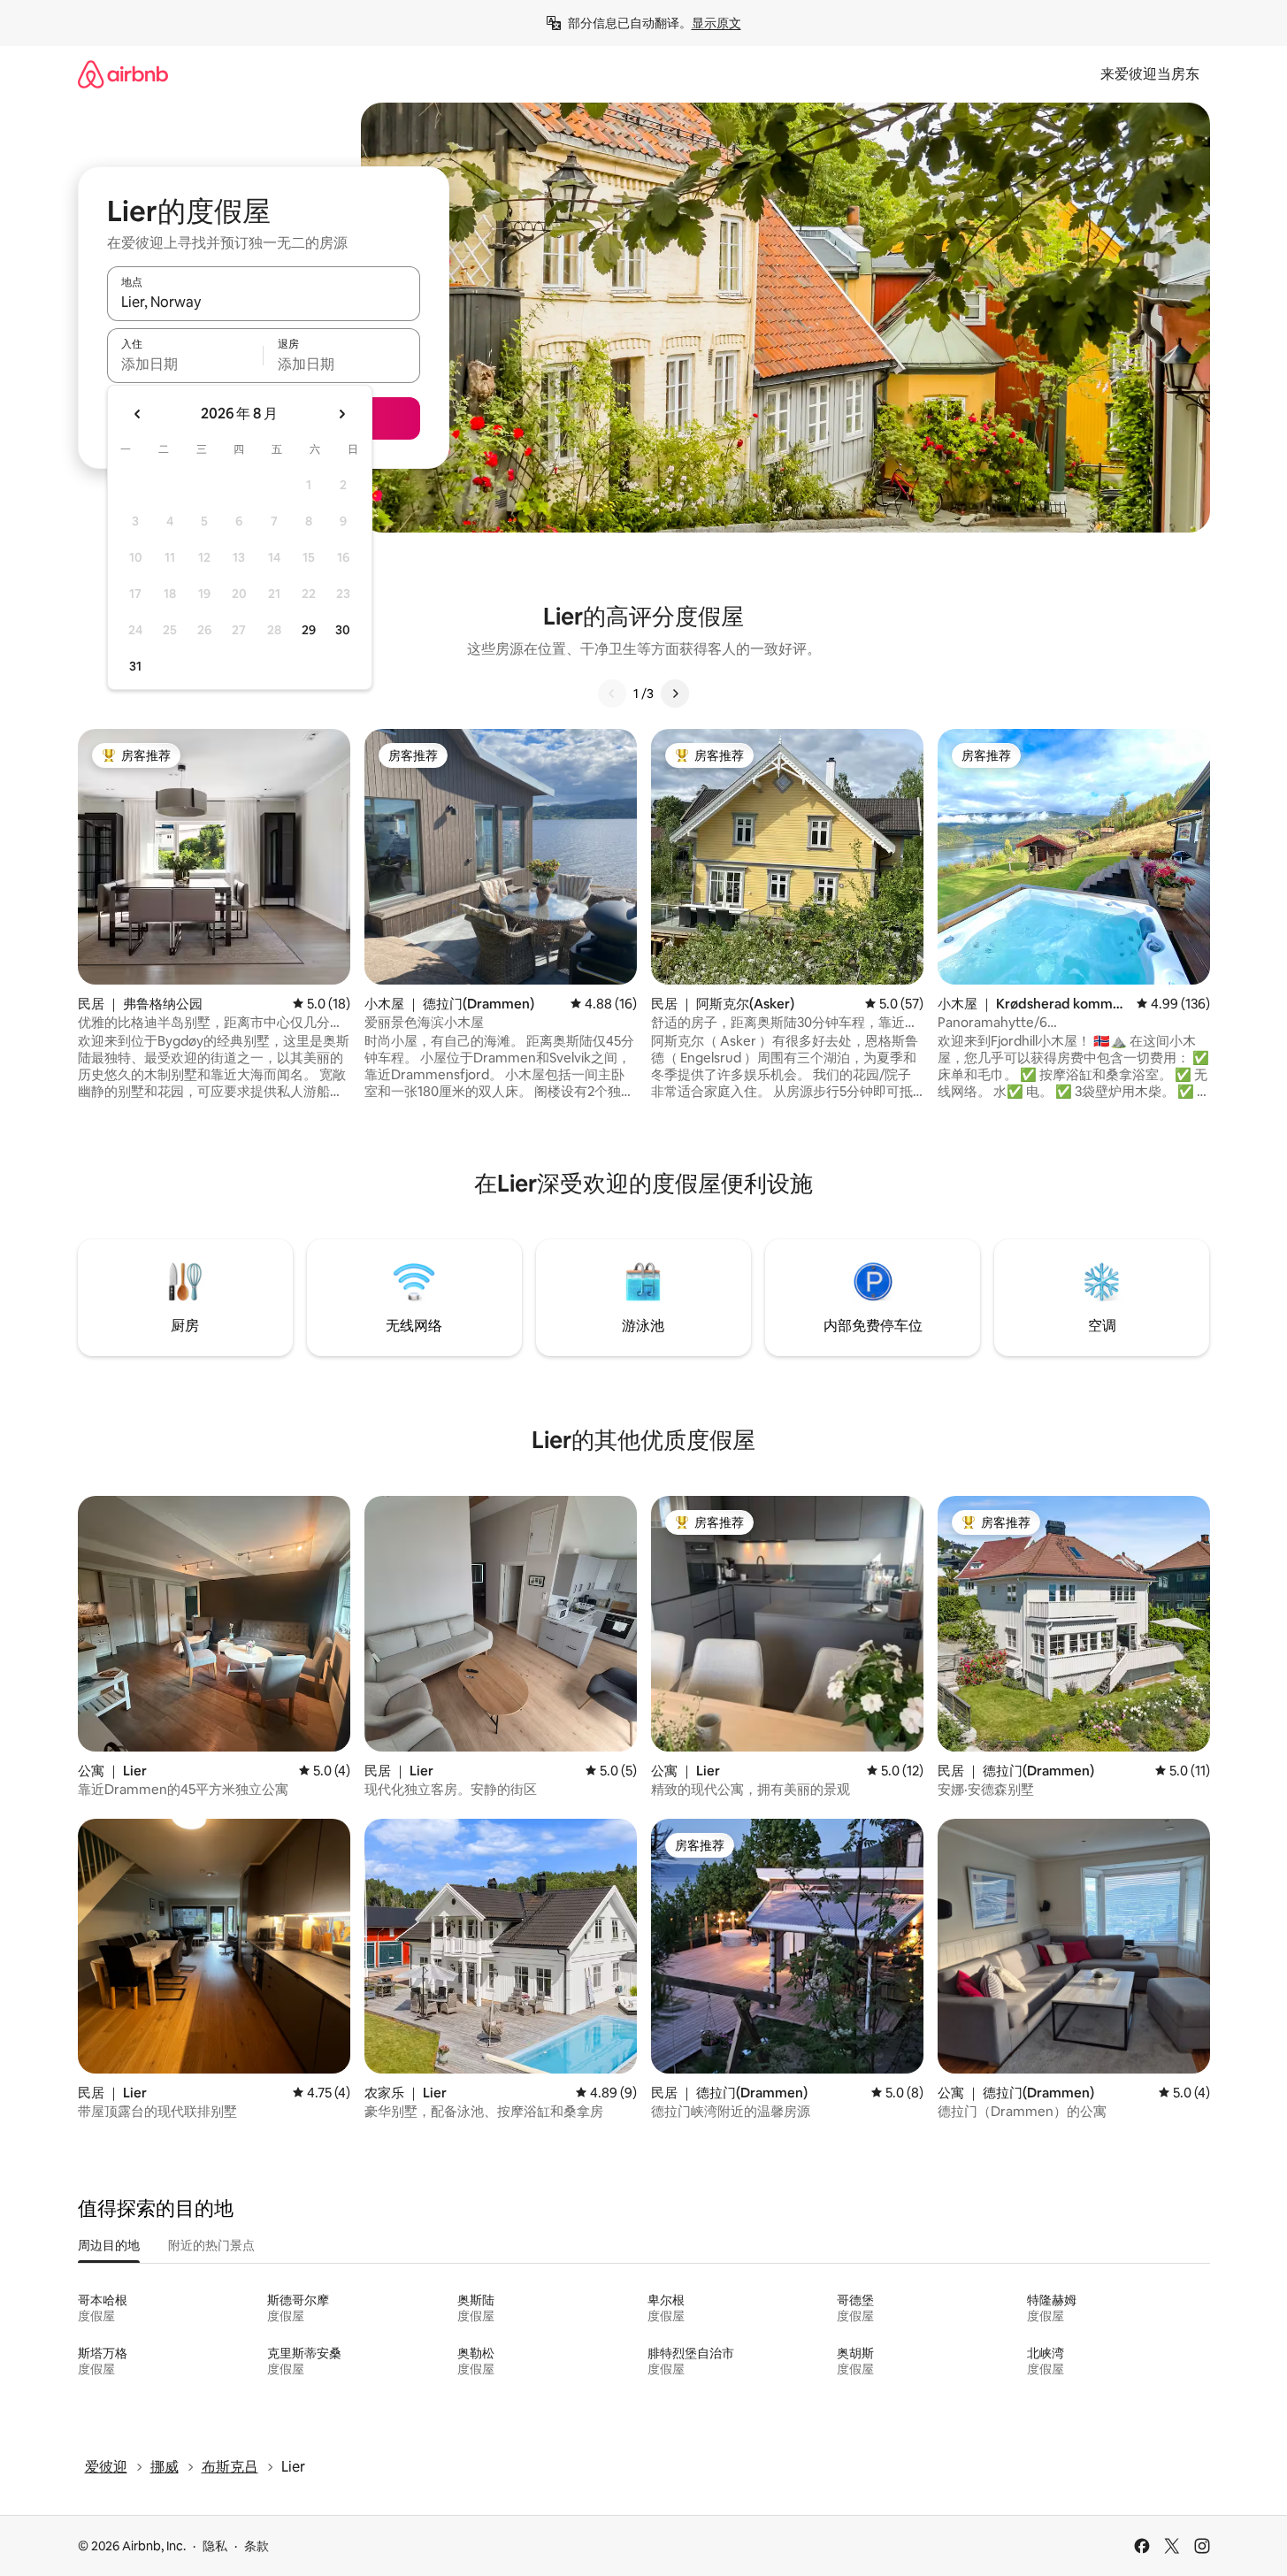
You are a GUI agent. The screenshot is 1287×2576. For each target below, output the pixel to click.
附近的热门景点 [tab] (211, 2245)
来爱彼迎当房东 (1150, 74)
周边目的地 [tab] (109, 2245)
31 (135, 666)
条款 (257, 2546)
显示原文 (716, 23)
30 (343, 630)
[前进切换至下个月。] (341, 414)
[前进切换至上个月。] (138, 414)
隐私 (215, 2546)
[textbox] (185, 364)
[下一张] (675, 694)
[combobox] (264, 302)
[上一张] (612, 694)
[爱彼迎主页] (123, 74)
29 (309, 630)
